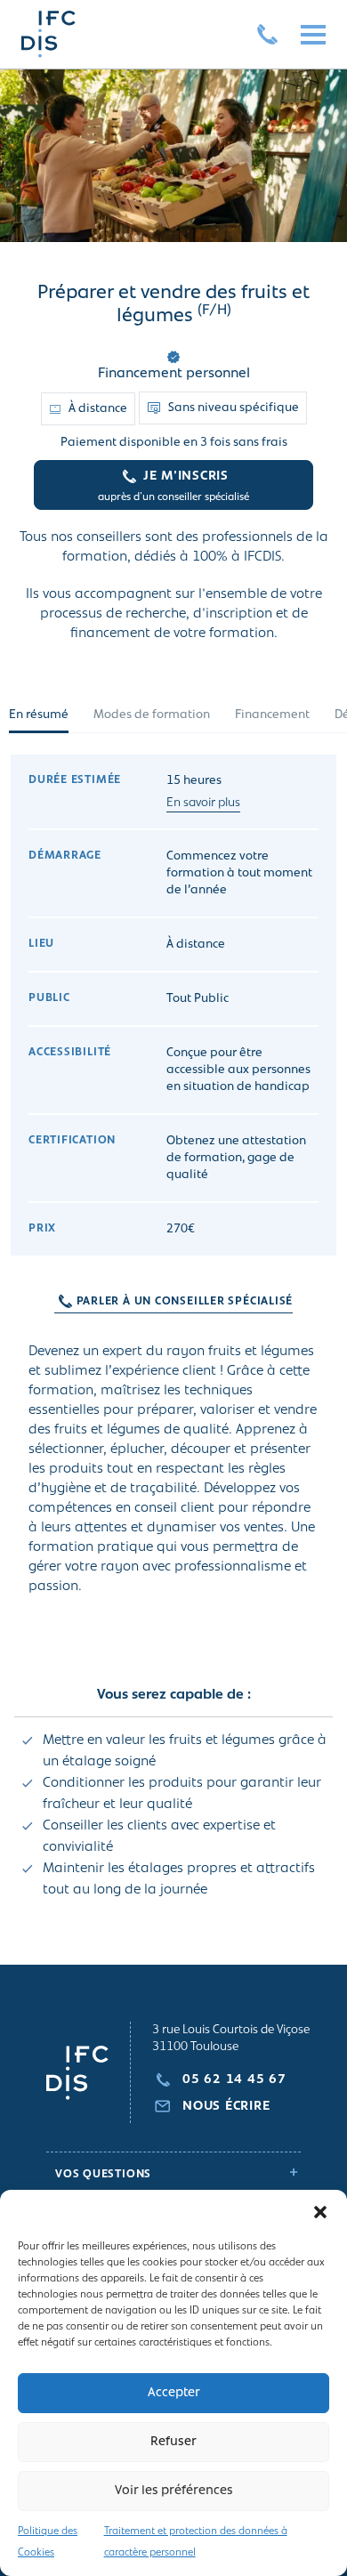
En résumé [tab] (39, 715)
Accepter (174, 2393)
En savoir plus (203, 803)
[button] (320, 2212)
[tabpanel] (173, 1360)
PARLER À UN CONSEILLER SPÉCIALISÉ (185, 1301)
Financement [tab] (272, 715)
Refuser (173, 2442)
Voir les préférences (174, 2491)
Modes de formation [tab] (152, 715)
